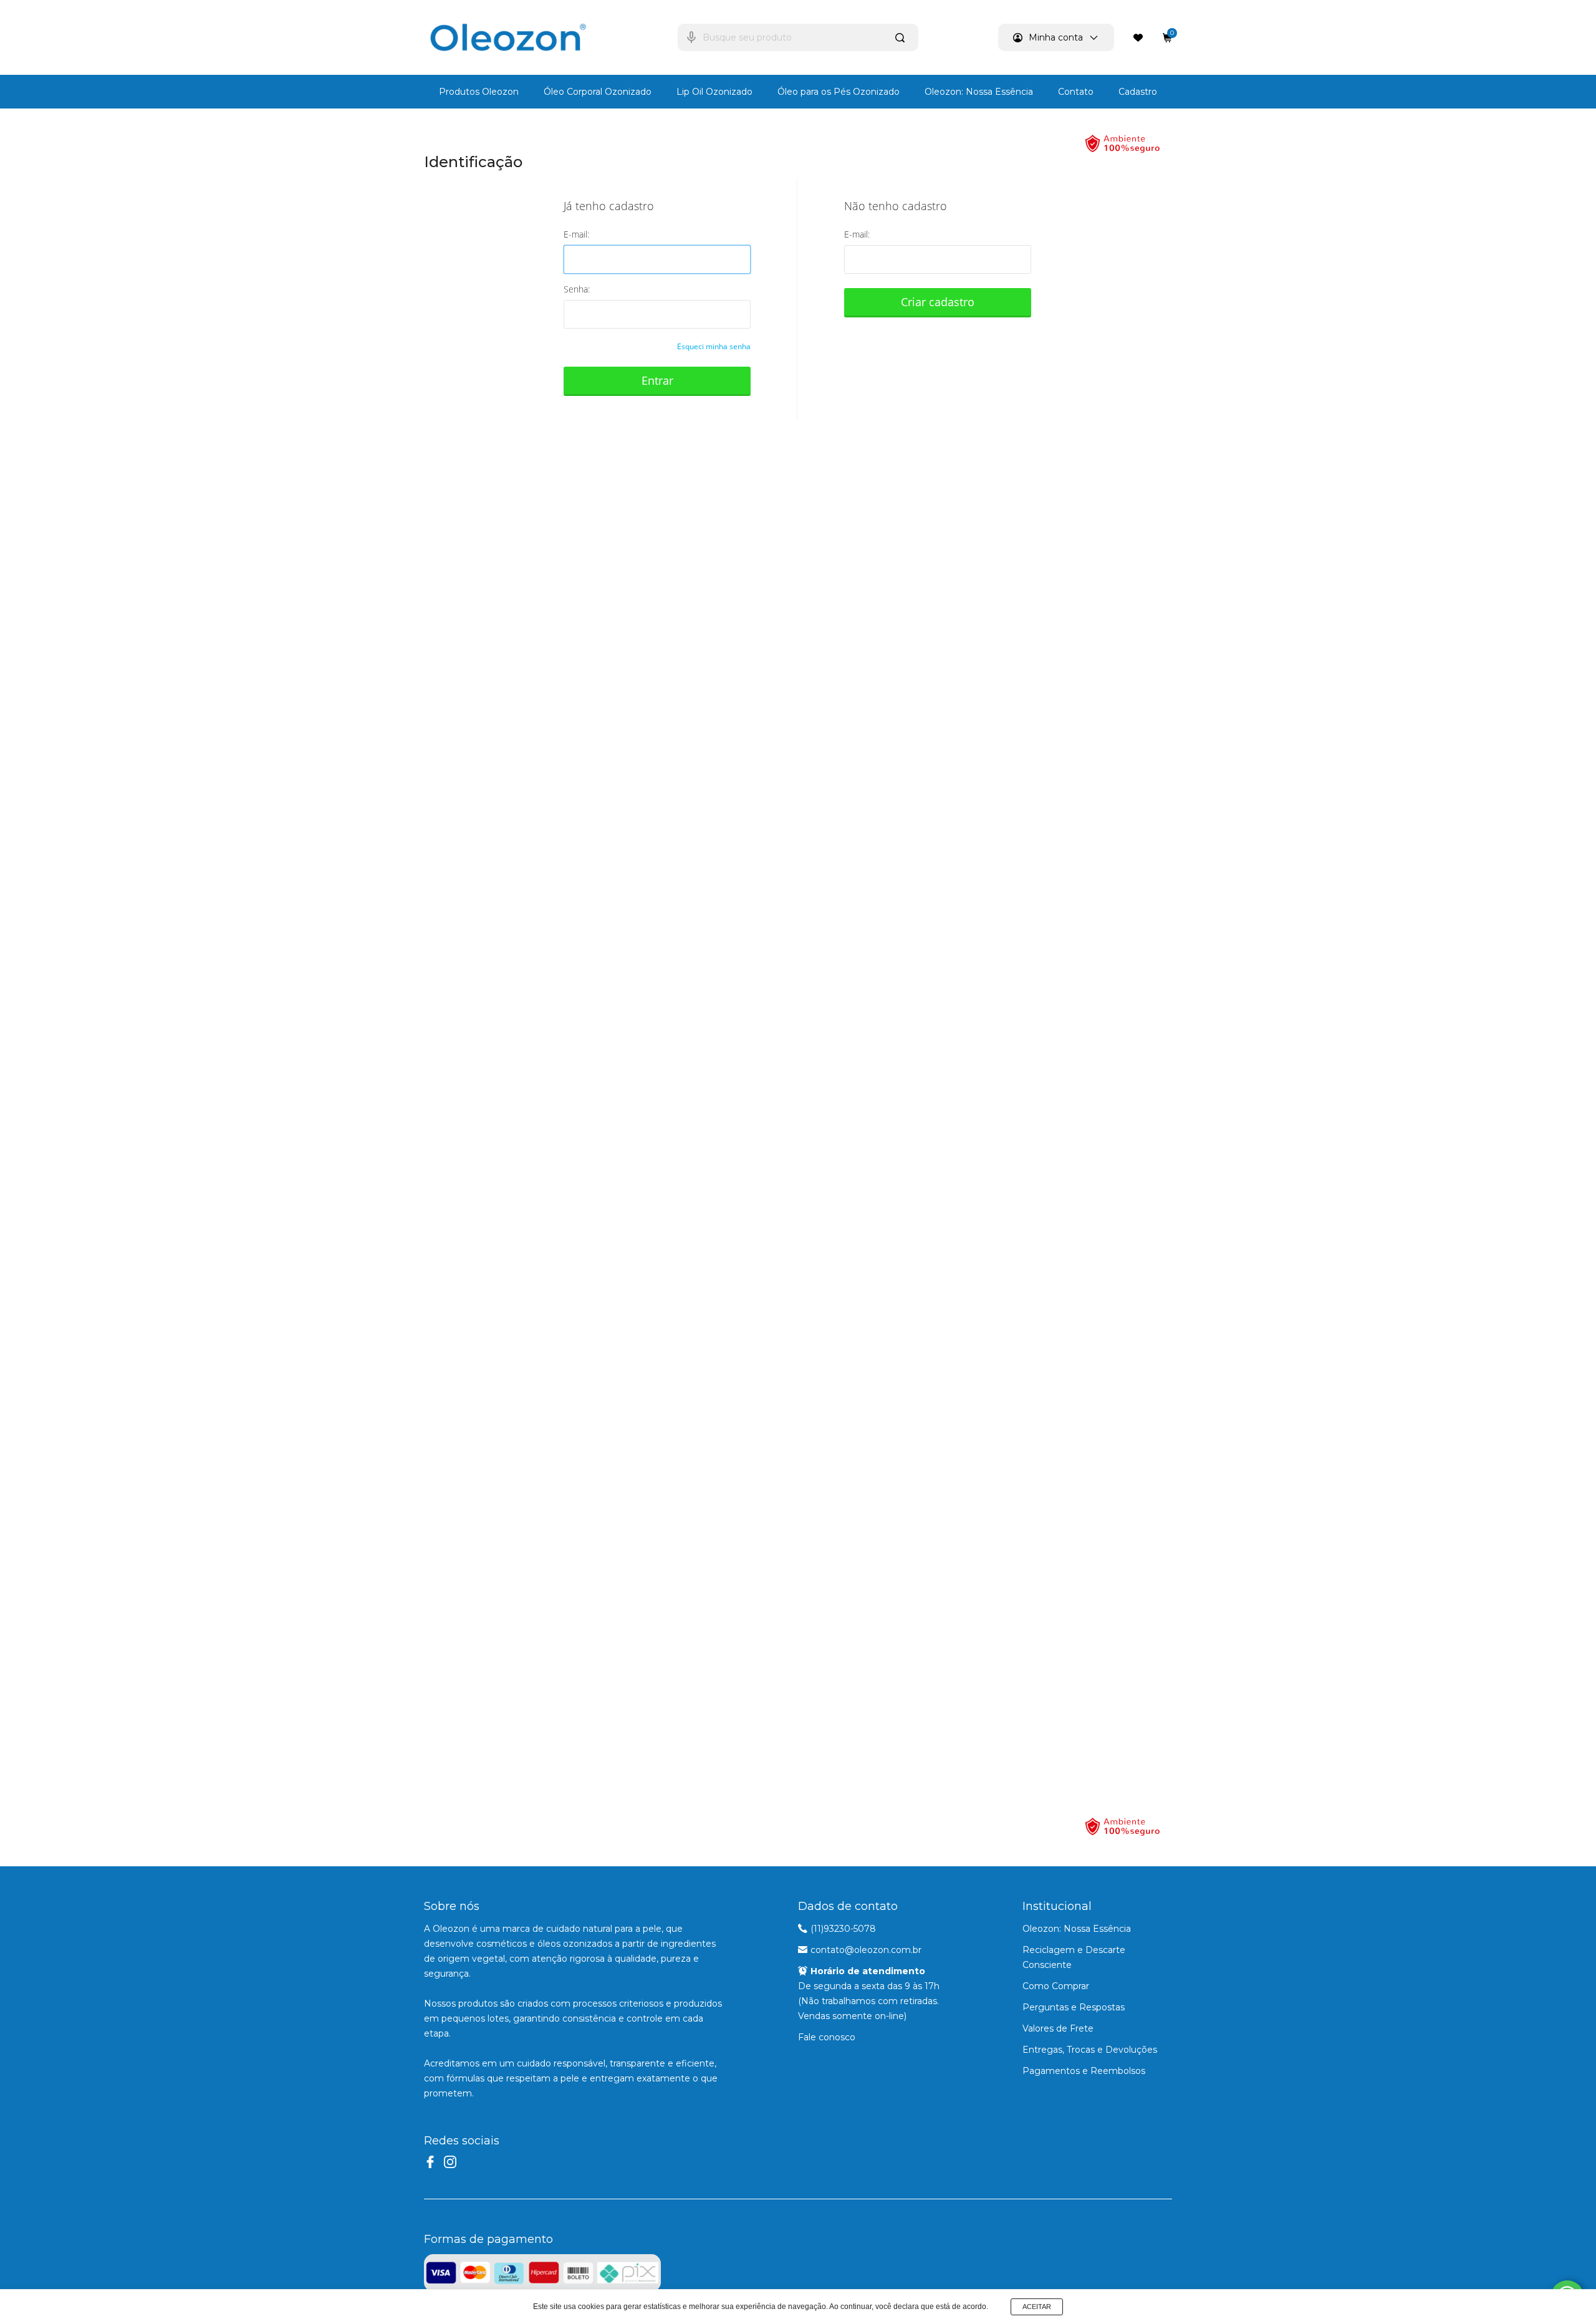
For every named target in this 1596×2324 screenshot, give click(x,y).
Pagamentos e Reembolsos (1084, 2071)
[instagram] (450, 2162)
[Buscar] (901, 37)
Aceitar (1037, 2307)
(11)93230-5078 (843, 1929)
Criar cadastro (938, 302)
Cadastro (1138, 92)
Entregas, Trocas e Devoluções (1090, 2050)
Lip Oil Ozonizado (714, 92)
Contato (1076, 92)
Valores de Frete (1058, 2028)
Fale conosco (827, 2037)
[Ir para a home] (508, 37)
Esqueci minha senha (714, 346)
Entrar (657, 380)
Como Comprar (1056, 1986)
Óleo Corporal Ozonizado (598, 92)
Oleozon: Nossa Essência (979, 92)
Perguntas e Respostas (1074, 2007)
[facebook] (430, 2162)
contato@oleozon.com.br (866, 1950)
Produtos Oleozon (479, 92)
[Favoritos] (1138, 37)
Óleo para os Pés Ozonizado (839, 92)
